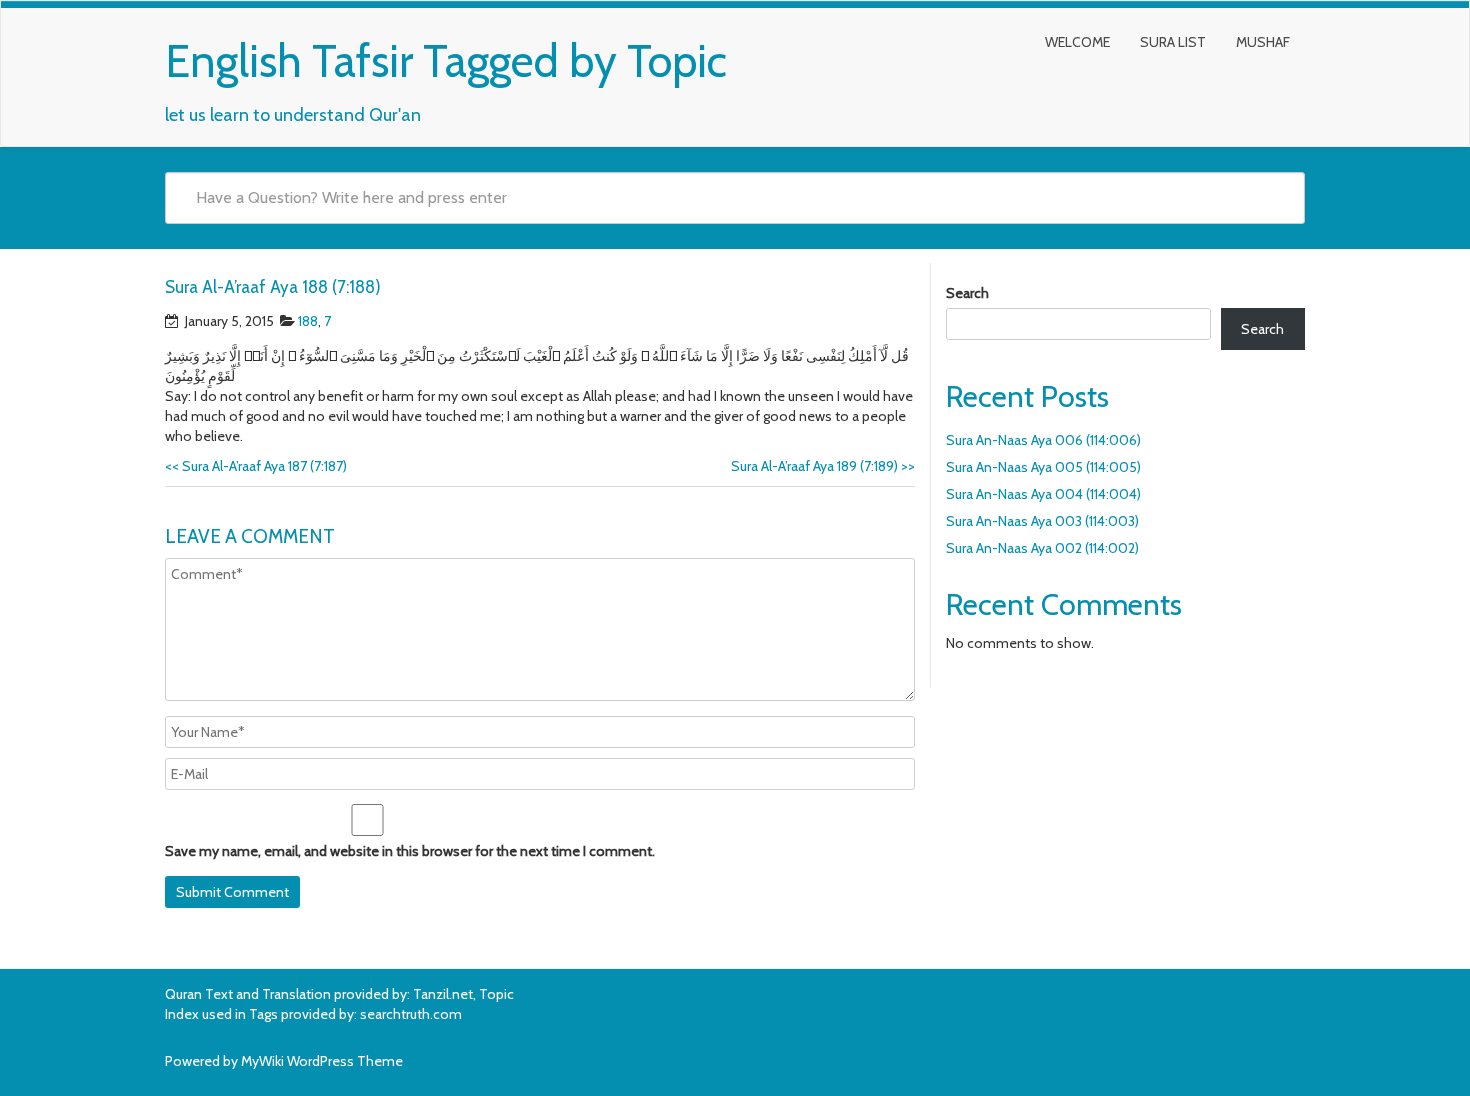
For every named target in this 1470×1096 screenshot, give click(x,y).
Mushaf (1263, 42)
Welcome (1077, 42)
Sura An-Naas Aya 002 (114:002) (1042, 548)
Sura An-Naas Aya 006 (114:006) (1043, 440)
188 (308, 321)
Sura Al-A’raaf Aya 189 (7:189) (823, 466)
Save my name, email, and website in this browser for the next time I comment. (410, 851)
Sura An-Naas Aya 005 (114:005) (1043, 467)
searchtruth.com (411, 1014)
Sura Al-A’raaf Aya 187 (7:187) (256, 466)
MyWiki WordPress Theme (322, 1061)
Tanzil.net (443, 994)
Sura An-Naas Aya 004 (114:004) (1043, 494)
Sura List (1173, 42)
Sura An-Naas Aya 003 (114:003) (1042, 521)
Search (967, 293)
